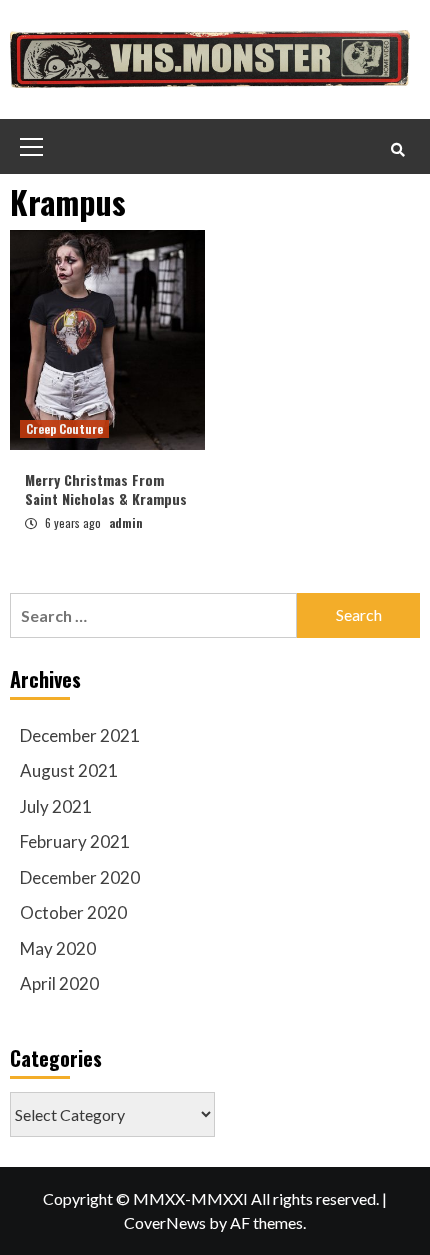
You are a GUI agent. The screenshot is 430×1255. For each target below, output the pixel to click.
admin (126, 522)
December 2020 (80, 877)
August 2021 (69, 770)
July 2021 (56, 806)
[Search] (397, 149)
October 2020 (73, 912)
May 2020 (58, 948)
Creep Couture (64, 428)
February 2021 (75, 841)
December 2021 (80, 735)
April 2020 (59, 983)
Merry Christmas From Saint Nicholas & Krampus (106, 489)
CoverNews (165, 1222)
